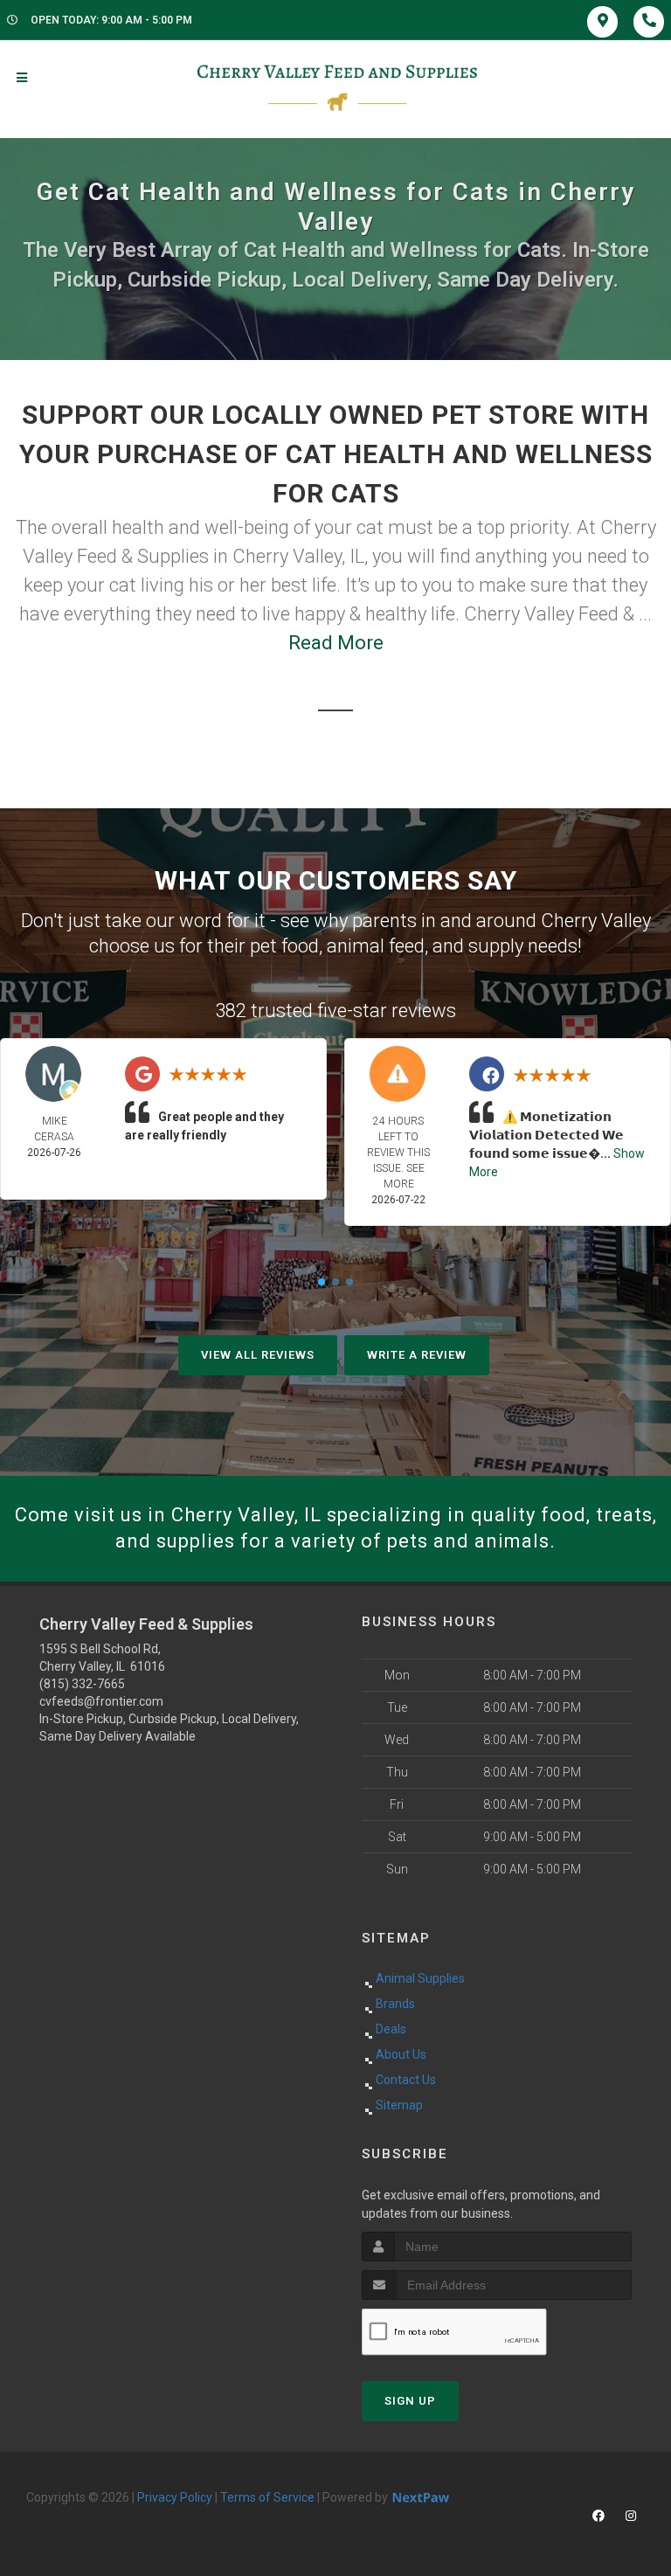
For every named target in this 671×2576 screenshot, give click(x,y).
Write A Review (417, 1355)
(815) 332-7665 (82, 1684)
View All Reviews (258, 1355)
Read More (336, 643)
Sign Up (410, 2401)
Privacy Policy (175, 2497)
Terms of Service (267, 2497)
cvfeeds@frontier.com (101, 1701)
